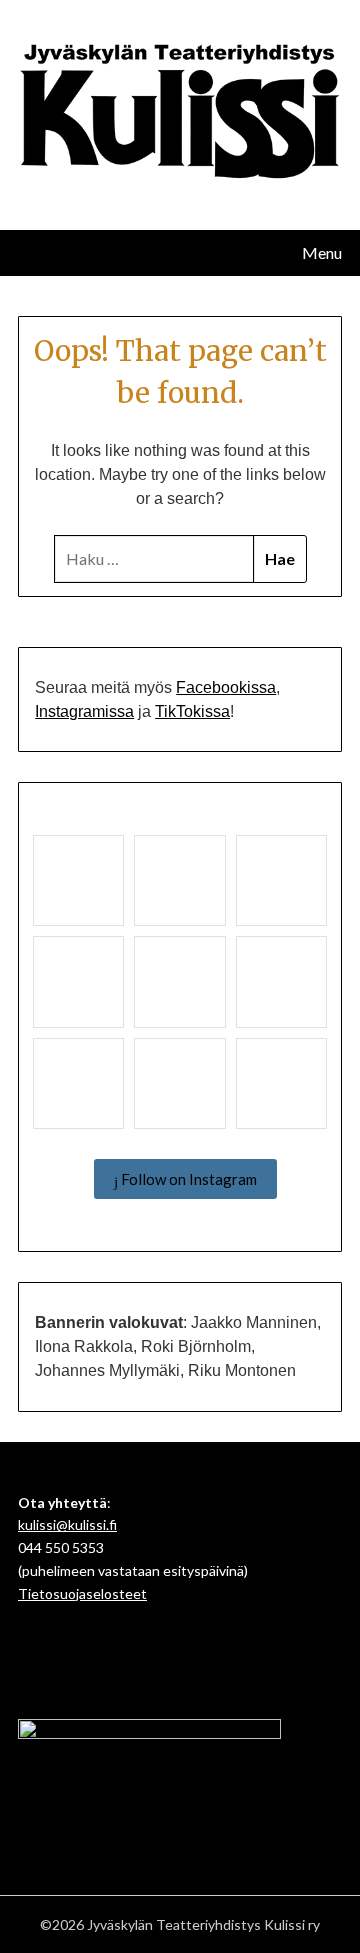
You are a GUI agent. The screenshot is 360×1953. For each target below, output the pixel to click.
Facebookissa (226, 687)
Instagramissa (84, 711)
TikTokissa (192, 711)
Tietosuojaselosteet (82, 1593)
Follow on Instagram (187, 1179)
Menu (322, 252)
